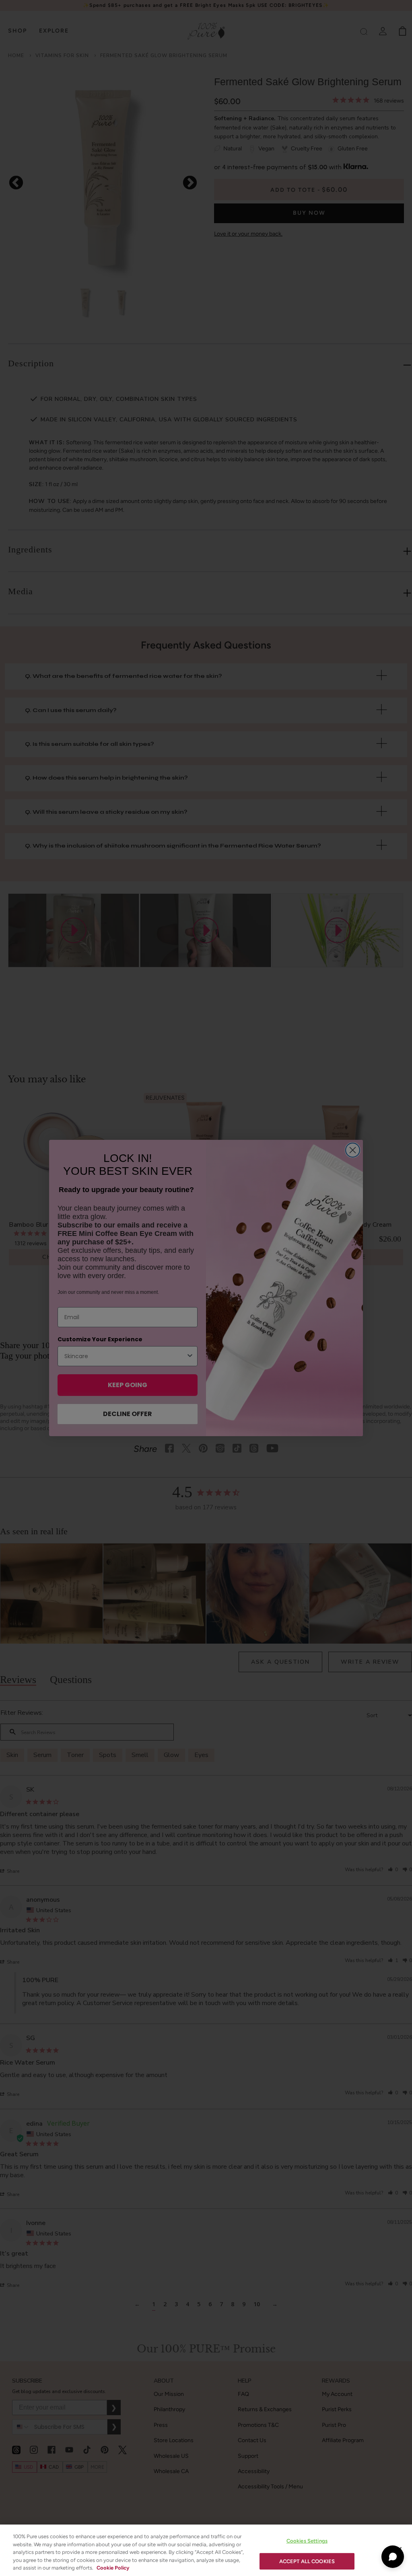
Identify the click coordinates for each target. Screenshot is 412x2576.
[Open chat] (393, 2557)
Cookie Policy (113, 2568)
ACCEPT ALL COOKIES (307, 2561)
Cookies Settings (307, 2541)
